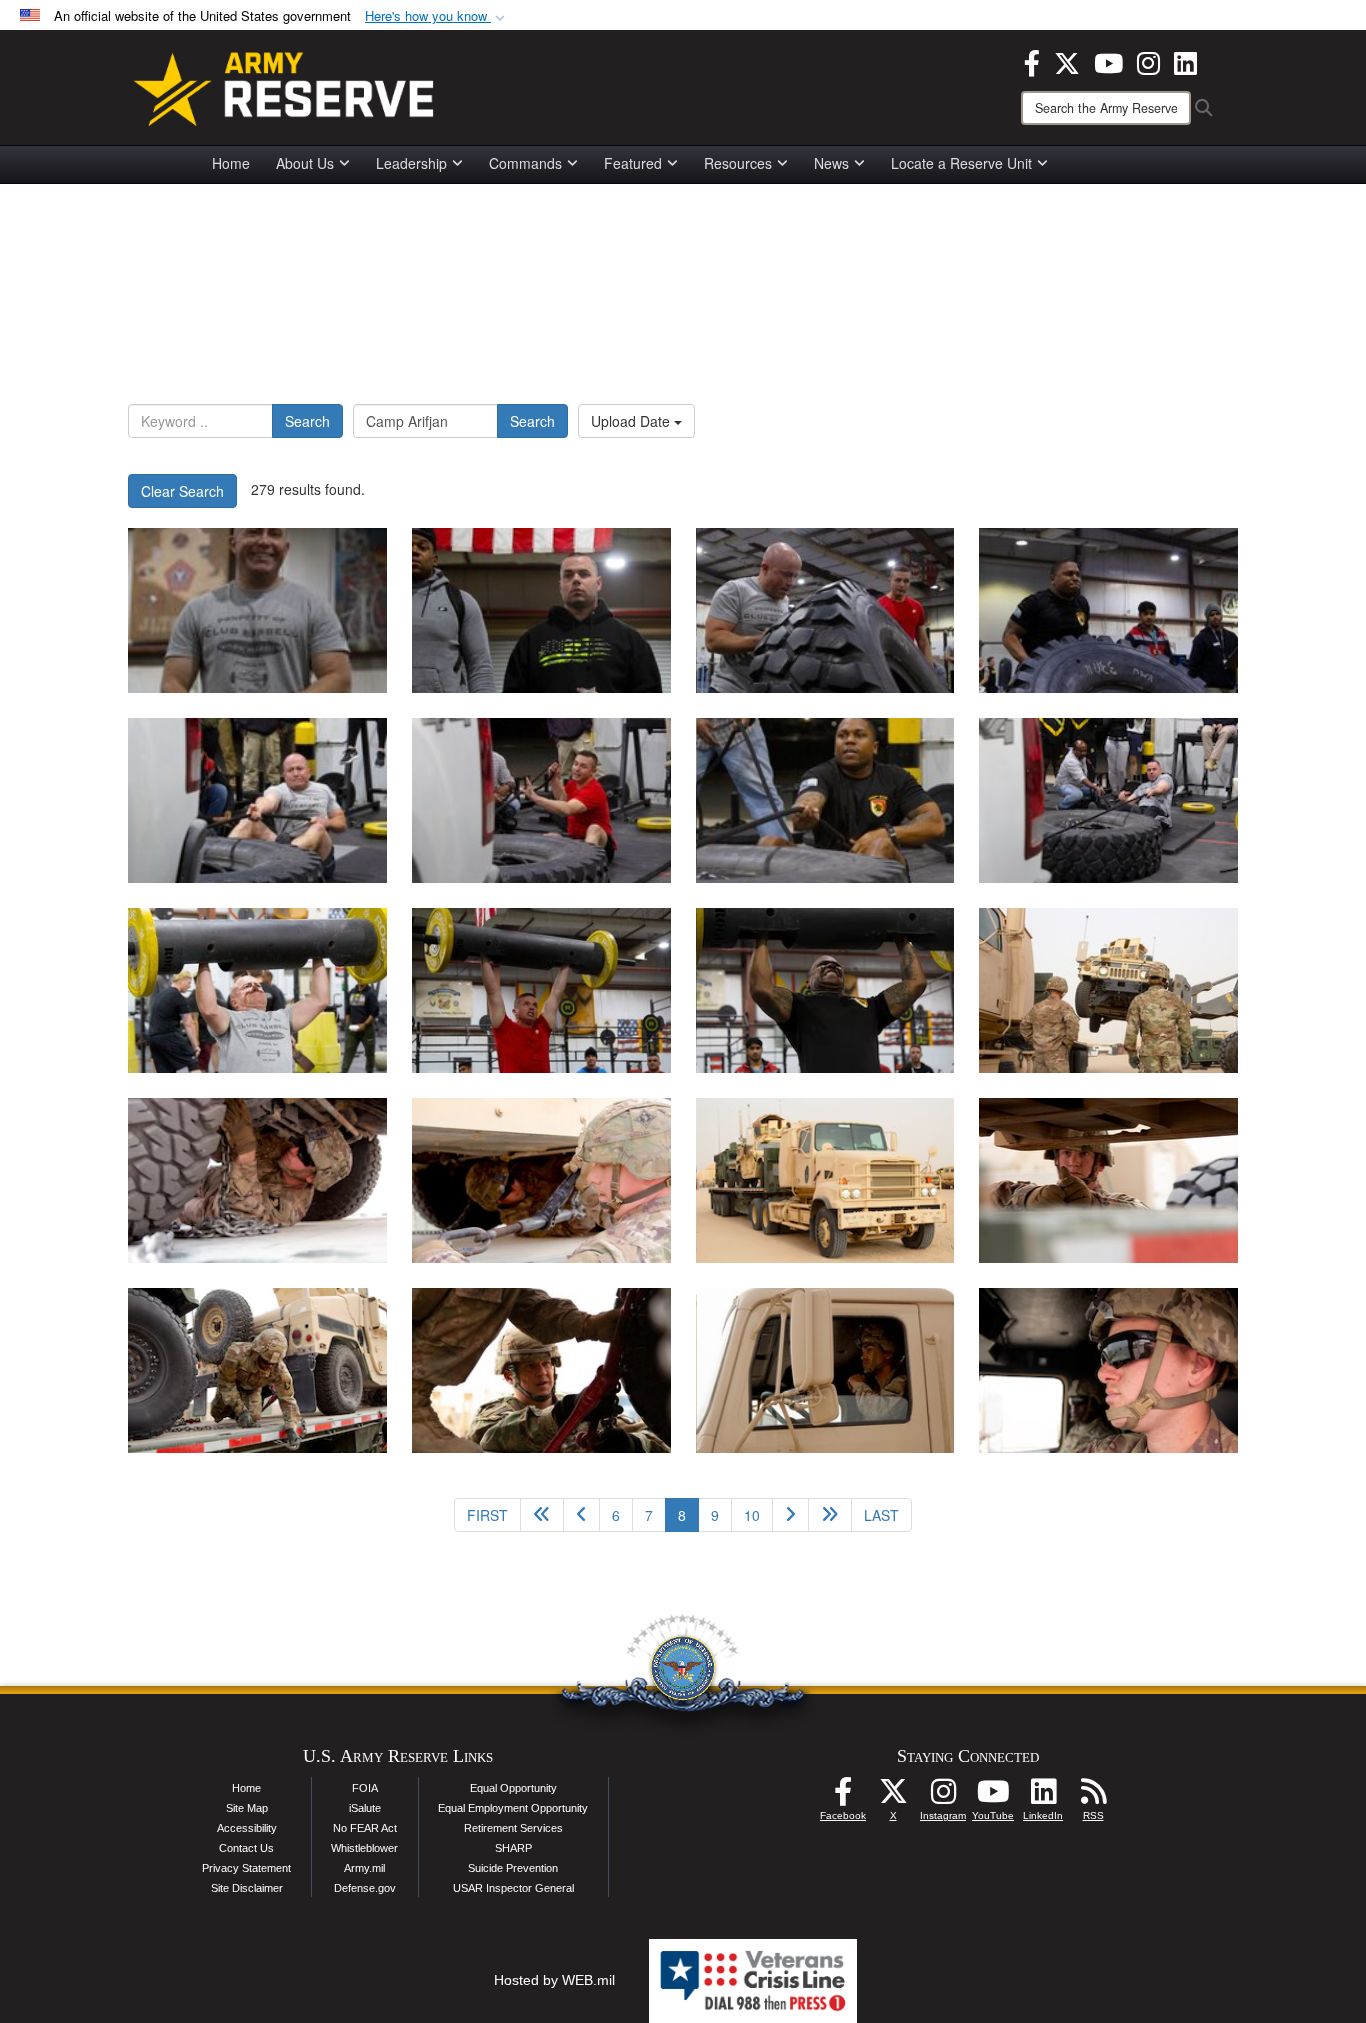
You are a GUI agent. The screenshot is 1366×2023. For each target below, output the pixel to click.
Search (307, 421)
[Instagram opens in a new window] (1148, 61)
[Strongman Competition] (257, 610)
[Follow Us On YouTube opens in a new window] (993, 1797)
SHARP (513, 1848)
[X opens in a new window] (1067, 61)
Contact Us (246, 1848)
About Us (305, 163)
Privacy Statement (246, 1868)
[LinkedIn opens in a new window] (1185, 61)
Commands (525, 163)
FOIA (365, 1788)
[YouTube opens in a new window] (1108, 61)
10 (752, 1515)
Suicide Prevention (513, 1868)
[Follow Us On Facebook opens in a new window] (843, 1797)
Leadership (411, 163)
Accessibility (247, 1828)
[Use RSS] (1093, 1797)
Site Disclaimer (247, 1888)
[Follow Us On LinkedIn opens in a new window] (1043, 1797)
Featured (633, 163)
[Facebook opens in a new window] (1032, 61)
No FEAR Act (365, 1828)
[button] (437, 16)
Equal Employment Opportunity (513, 1808)
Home (231, 163)
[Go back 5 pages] (542, 1515)
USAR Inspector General (513, 1888)
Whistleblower (364, 1848)
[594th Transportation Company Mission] (1108, 990)
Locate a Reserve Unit (961, 163)
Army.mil (364, 1868)
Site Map (247, 1808)
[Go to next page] (790, 1515)
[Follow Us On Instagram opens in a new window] (943, 1797)
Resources (738, 163)
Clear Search (182, 491)
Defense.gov (365, 1888)
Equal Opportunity (513, 1788)
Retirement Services (513, 1828)
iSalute (365, 1808)
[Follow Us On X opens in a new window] (893, 1797)
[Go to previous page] (581, 1515)
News (831, 163)
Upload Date (632, 421)
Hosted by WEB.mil (554, 1980)
